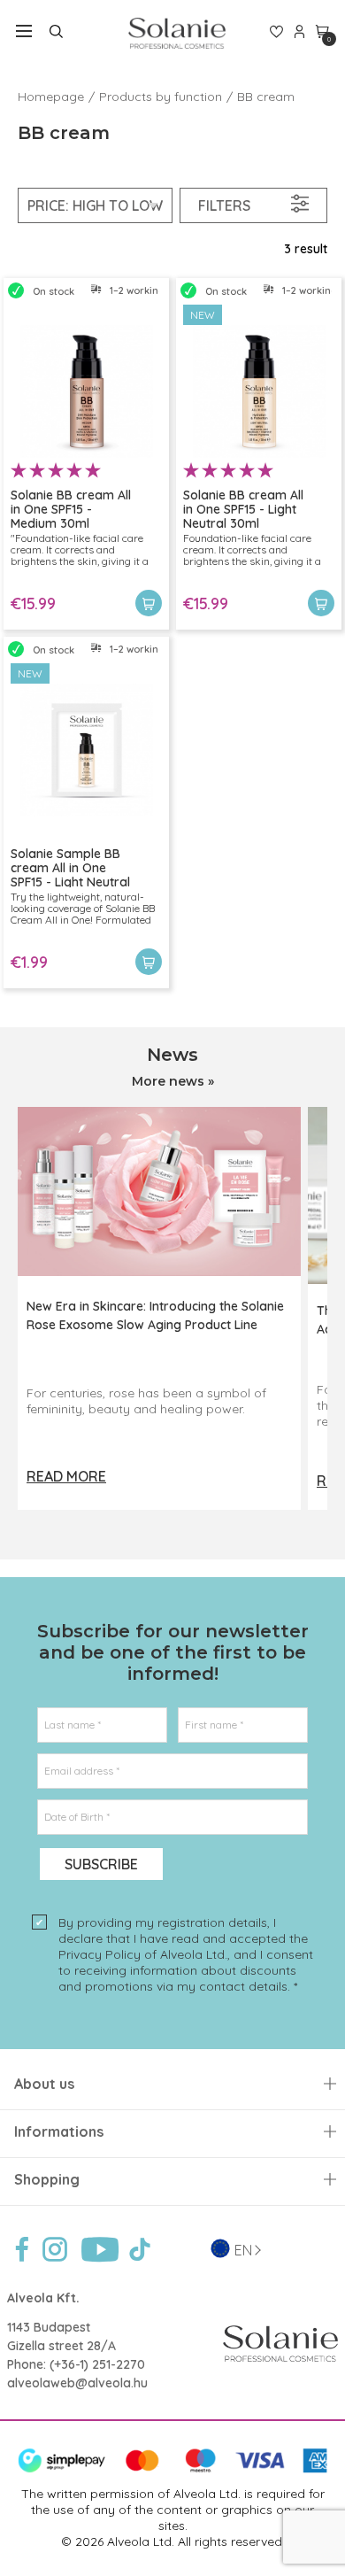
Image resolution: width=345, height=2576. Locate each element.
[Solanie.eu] (176, 33)
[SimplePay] (172, 2469)
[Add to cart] (149, 603)
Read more (66, 1476)
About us (44, 2084)
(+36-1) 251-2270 (97, 2364)
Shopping (47, 2180)
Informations (59, 2132)
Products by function (161, 97)
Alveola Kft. (43, 2298)
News (172, 1055)
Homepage (51, 97)
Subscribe (101, 1864)
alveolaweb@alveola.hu (77, 2383)
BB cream (266, 97)
